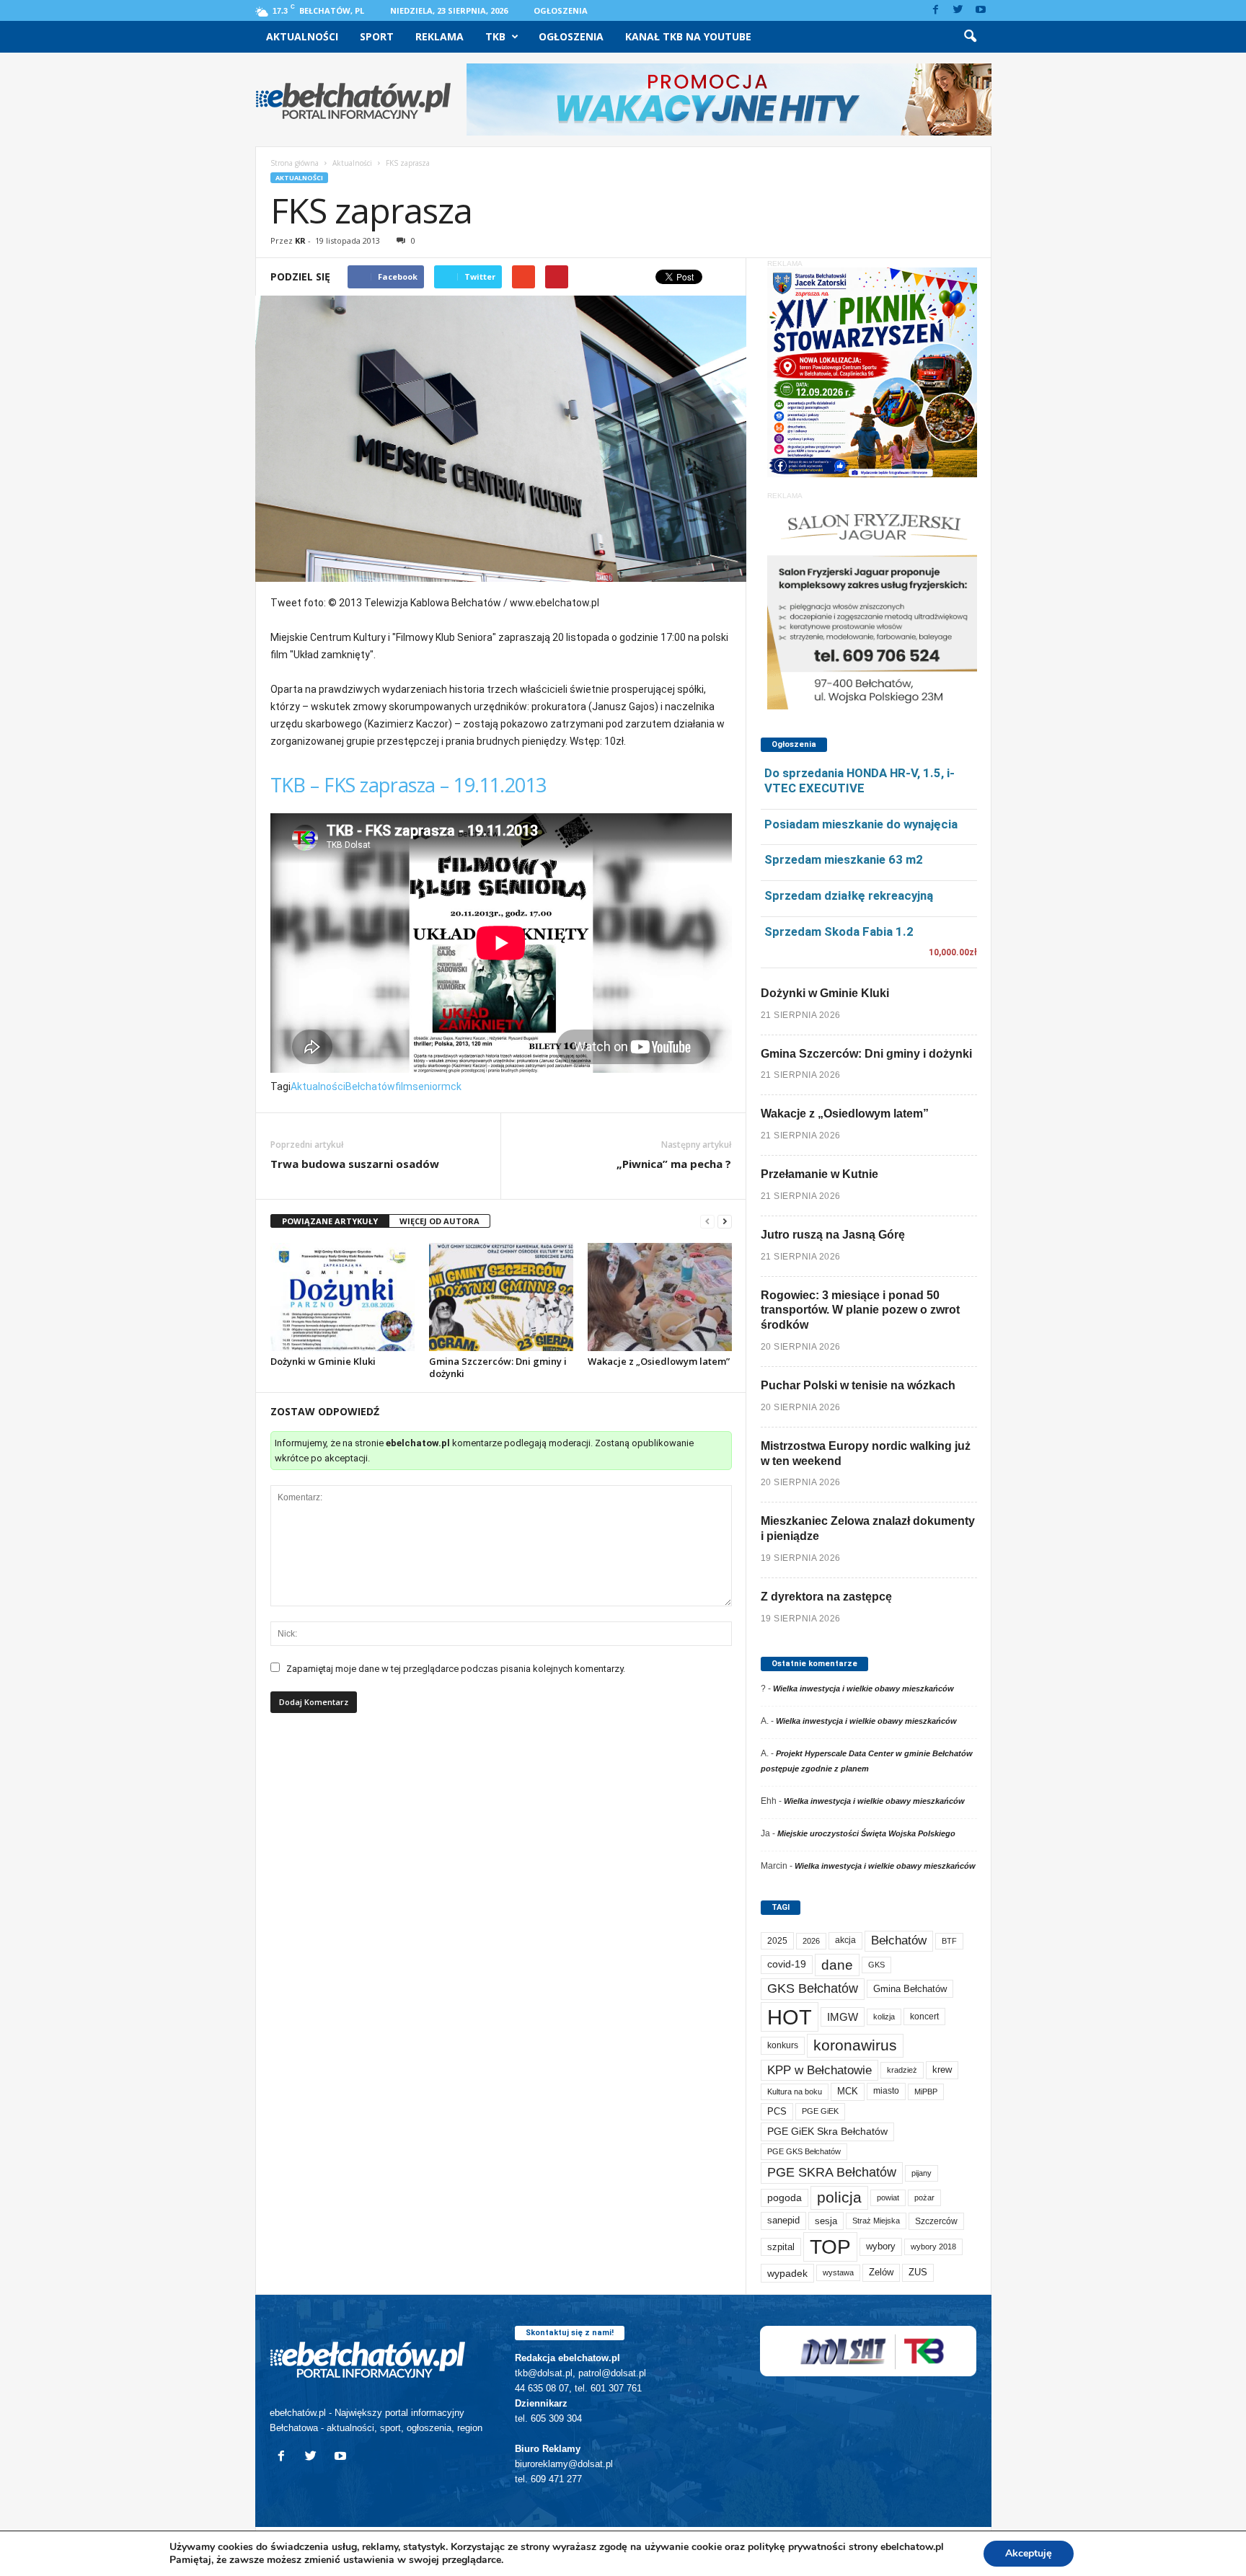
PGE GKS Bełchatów (804, 2151)
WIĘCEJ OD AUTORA (439, 1221)
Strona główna (295, 163)
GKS (876, 1965)
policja (839, 2197)
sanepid (783, 2220)
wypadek (787, 2273)
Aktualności (302, 36)
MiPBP (926, 2092)
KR (300, 240)
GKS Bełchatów (813, 1988)
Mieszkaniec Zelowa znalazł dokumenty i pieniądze (868, 1528)
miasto (886, 2091)
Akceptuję (1029, 2553)
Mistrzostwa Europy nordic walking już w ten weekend (866, 1453)
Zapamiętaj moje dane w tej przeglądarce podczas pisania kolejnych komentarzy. (456, 1669)
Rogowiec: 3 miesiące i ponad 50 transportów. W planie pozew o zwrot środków (860, 1310)
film (404, 1086)
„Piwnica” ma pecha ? (674, 1164)
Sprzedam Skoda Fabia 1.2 (839, 931)
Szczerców (936, 2221)
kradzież (902, 2070)
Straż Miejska (876, 2221)
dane (837, 1965)
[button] (970, 37)
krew (942, 2070)
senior (427, 1086)
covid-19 (787, 1964)
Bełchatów (370, 1086)
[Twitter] (958, 10)
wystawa (838, 2272)
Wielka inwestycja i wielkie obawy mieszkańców (863, 1688)
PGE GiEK (820, 2111)
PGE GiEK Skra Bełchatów (827, 2132)
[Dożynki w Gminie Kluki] (343, 1297)
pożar (924, 2197)
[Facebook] (936, 10)
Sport (377, 36)
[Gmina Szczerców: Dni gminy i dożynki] (501, 1297)
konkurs (783, 2045)
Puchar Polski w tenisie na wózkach (858, 1385)
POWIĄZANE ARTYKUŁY (330, 1221)
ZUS (918, 2272)
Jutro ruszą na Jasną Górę (833, 1235)
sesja (826, 2221)
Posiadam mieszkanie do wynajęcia (861, 824)
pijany (922, 2173)
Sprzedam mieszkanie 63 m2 (844, 859)
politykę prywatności (797, 2547)
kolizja (884, 2017)
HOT (790, 2017)
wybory (881, 2246)
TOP (830, 2247)
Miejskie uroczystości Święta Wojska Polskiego (866, 1833)
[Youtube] (981, 10)
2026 (811, 1941)
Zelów (881, 2272)
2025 (777, 1941)
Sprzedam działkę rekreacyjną (849, 895)
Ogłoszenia (561, 10)
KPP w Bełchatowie (819, 2070)
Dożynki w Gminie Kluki (323, 1361)
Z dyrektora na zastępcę (826, 1597)
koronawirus (855, 2045)
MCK (848, 2091)
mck (451, 1086)
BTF (949, 1941)
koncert (924, 2017)
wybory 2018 (933, 2247)
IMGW (843, 2017)
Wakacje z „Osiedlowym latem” (659, 1361)
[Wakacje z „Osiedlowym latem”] (660, 1297)
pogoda (785, 2198)
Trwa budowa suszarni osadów (355, 1164)
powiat (888, 2197)
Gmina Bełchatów (910, 1989)
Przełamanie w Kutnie (819, 1174)
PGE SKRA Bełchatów (832, 2172)
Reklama (439, 36)
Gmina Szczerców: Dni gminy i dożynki (498, 1367)
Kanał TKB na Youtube (688, 36)
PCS (777, 2112)
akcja (845, 1940)
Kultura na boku (795, 2092)
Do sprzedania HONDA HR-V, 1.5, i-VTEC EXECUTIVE (860, 780)
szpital (781, 2247)
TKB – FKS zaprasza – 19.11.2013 (408, 785)
